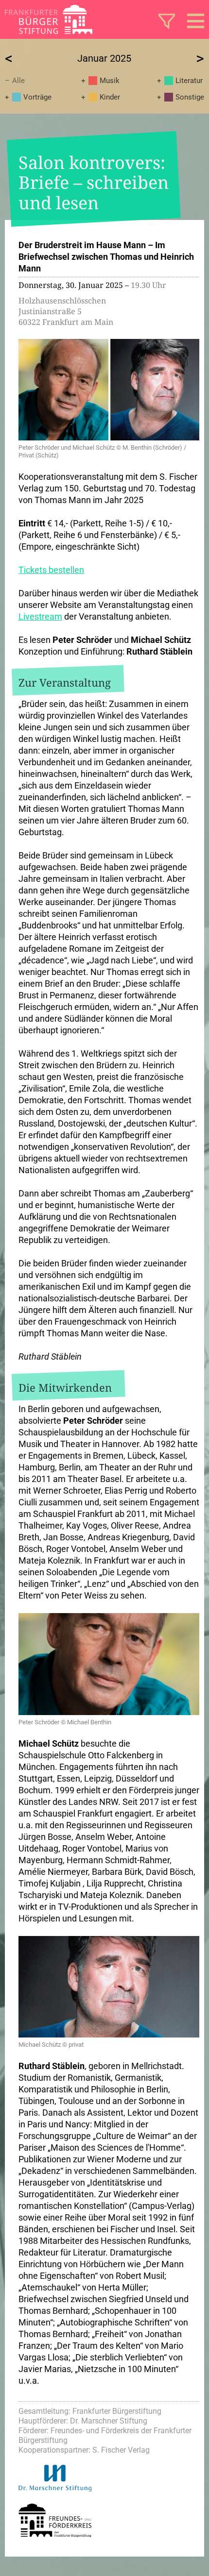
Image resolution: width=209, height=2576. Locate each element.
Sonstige (190, 97)
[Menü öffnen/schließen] (196, 21)
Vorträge (37, 97)
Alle (18, 81)
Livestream (40, 616)
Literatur (189, 81)
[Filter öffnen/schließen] (167, 21)
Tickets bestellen (51, 570)
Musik (110, 81)
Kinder (110, 97)
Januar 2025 (104, 58)
